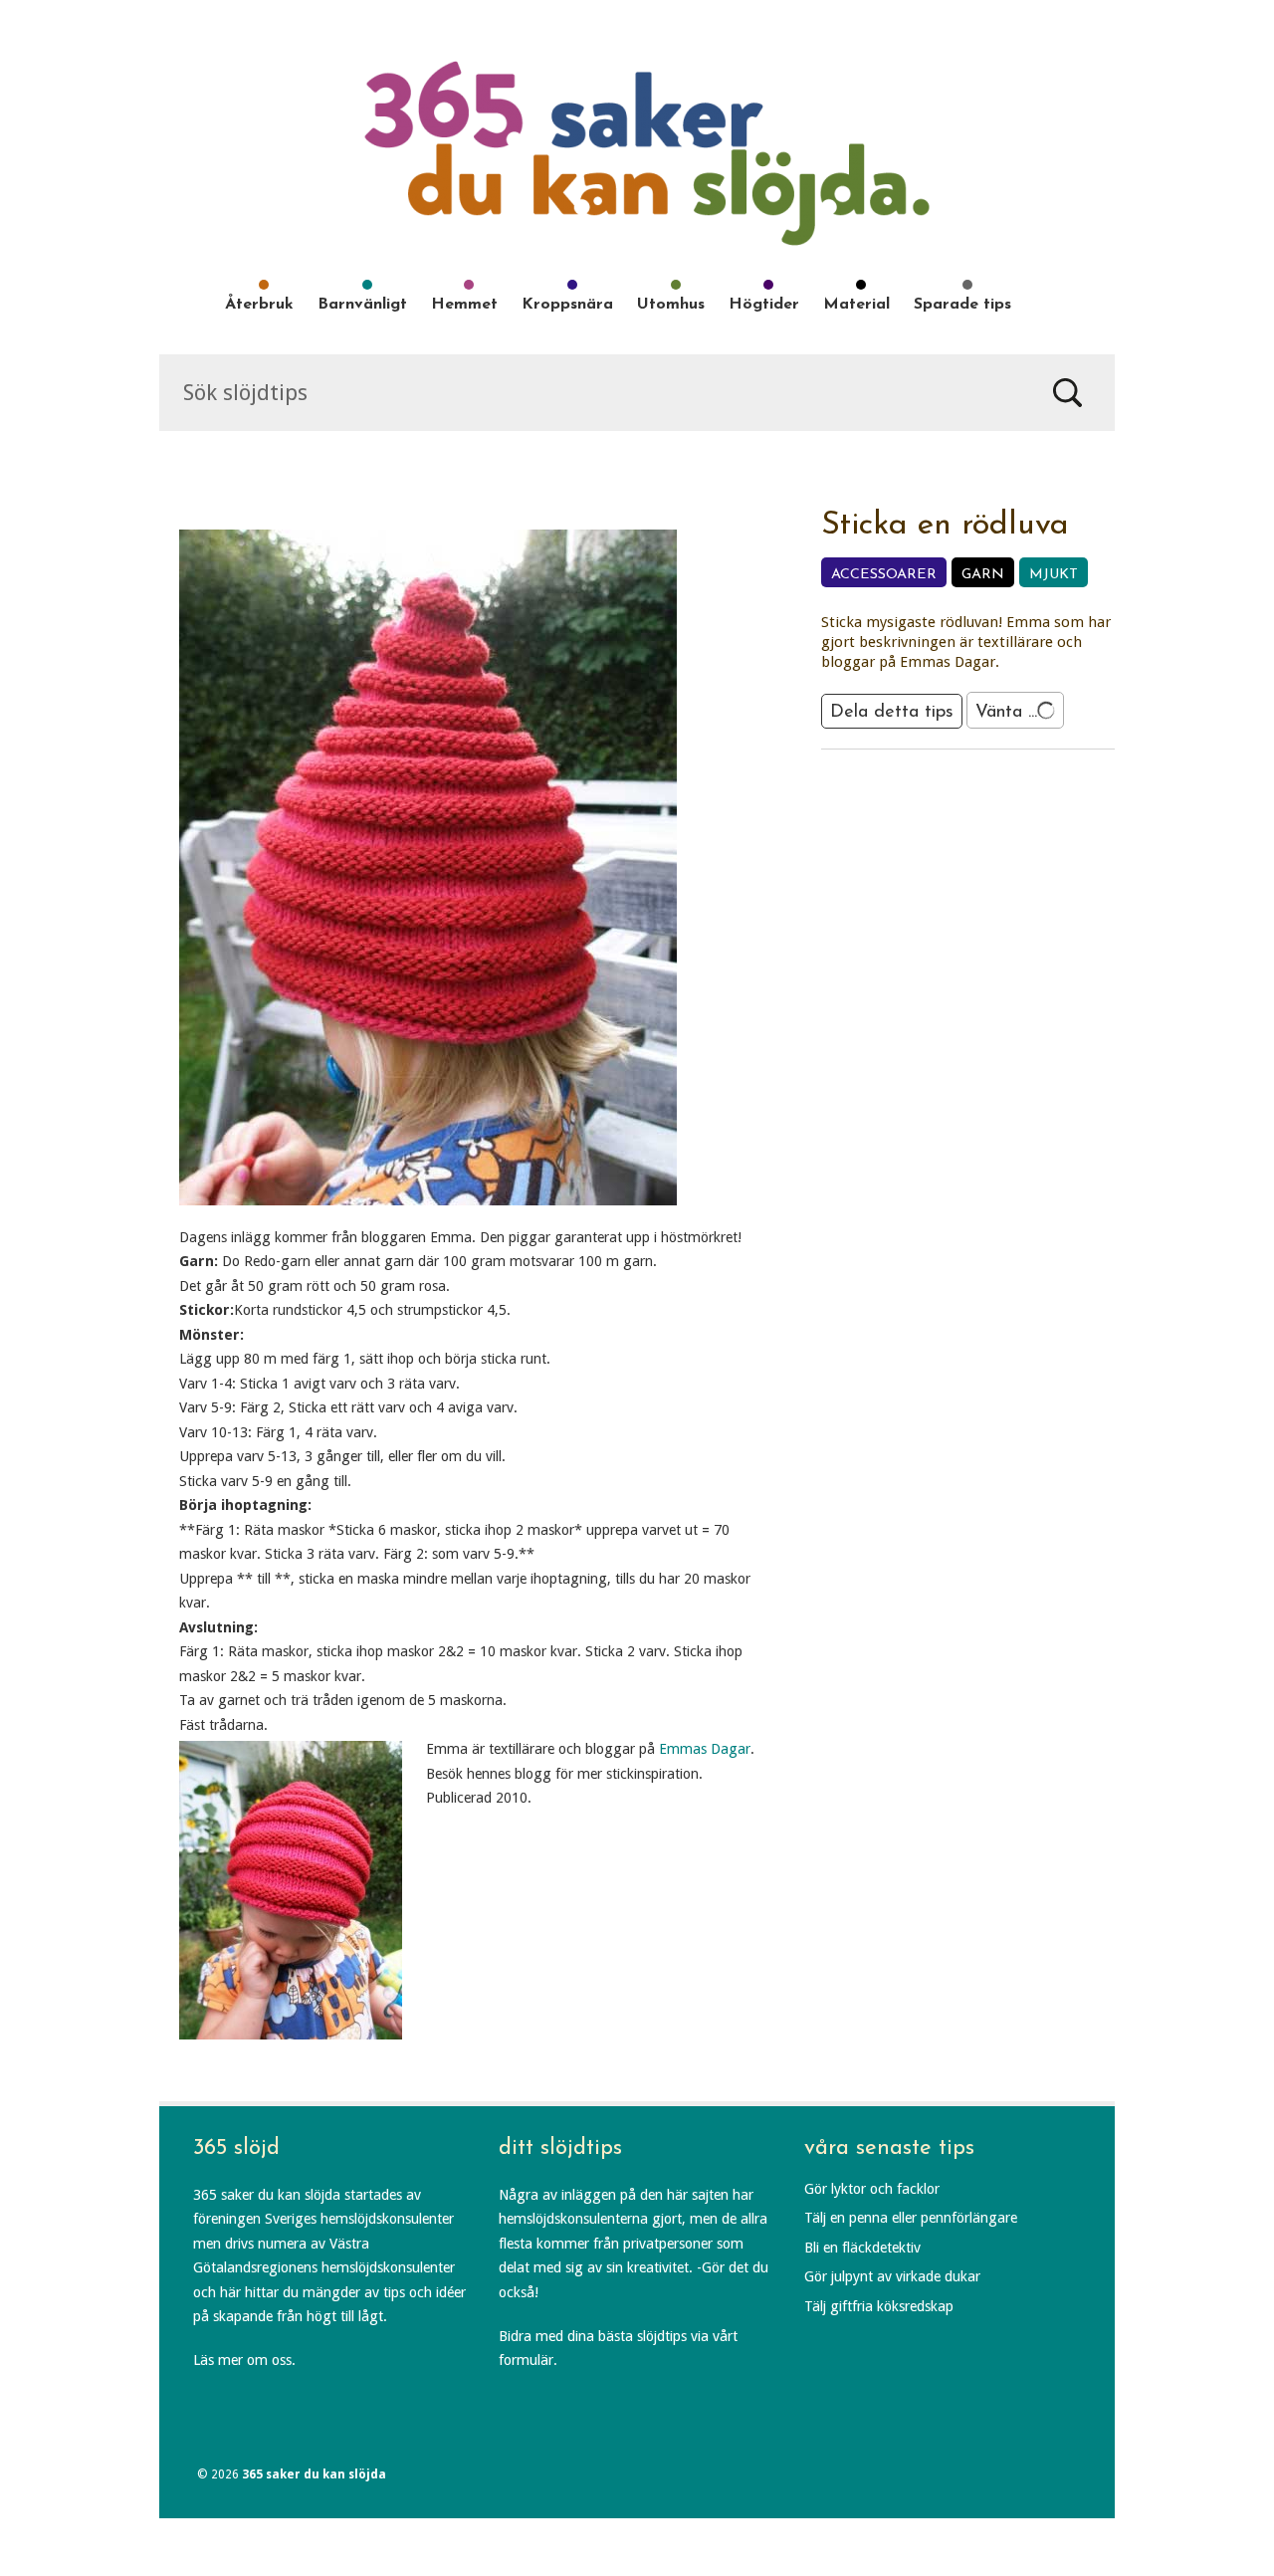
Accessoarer (884, 575)
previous (943, 783)
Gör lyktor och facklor (872, 2189)
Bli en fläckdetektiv (862, 2248)
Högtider (764, 305)
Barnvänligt (362, 305)
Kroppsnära (567, 305)
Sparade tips (962, 305)
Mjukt (1054, 575)
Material (856, 305)
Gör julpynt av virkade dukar (892, 2276)
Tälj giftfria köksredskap (879, 2306)
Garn (983, 575)
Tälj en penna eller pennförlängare (911, 2218)
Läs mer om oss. (244, 2360)
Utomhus (671, 305)
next (994, 783)
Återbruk (259, 305)
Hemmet (464, 305)
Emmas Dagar (705, 1749)
